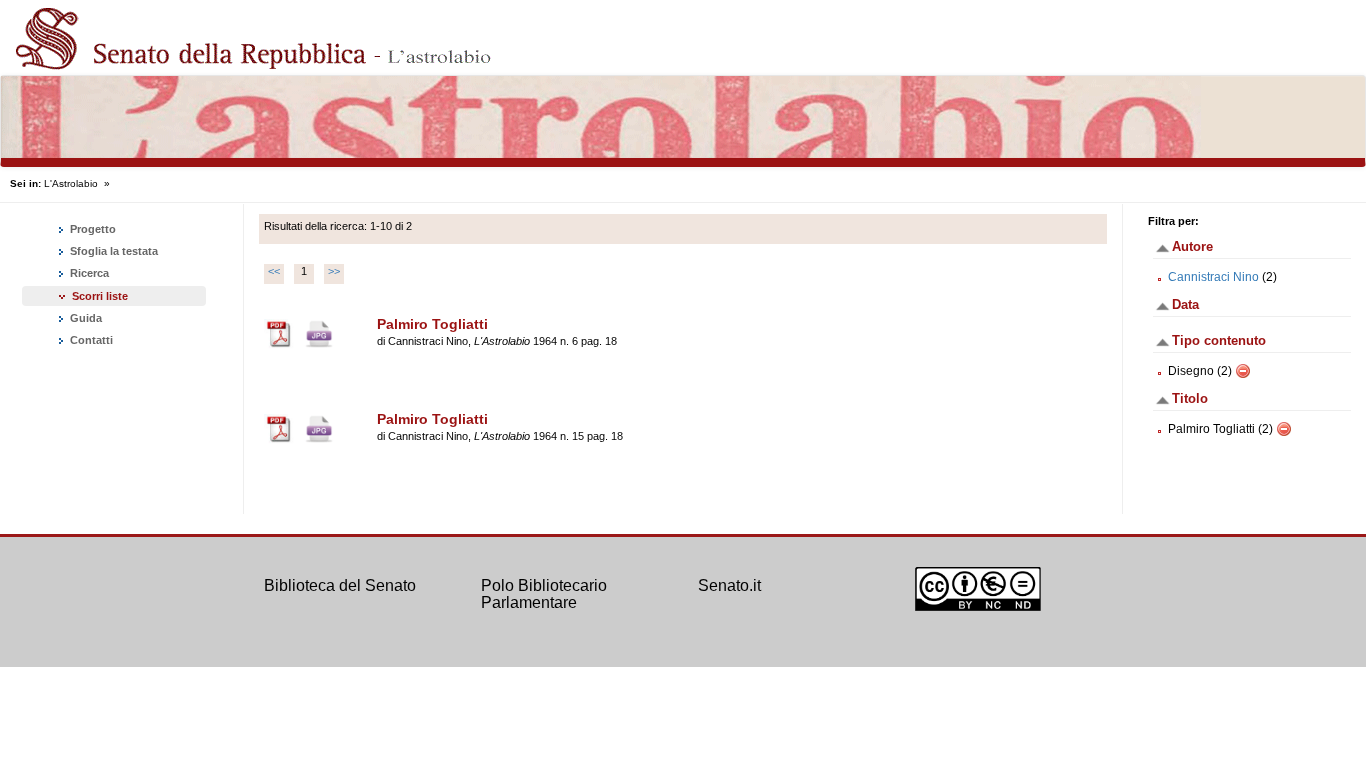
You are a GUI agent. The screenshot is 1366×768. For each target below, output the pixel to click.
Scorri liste (100, 296)
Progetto (91, 229)
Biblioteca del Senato (340, 585)
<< (274, 271)
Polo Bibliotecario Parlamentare (544, 594)
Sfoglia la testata (112, 251)
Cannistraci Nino (1213, 277)
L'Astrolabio (71, 183)
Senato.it (729, 585)
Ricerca (88, 273)
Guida (84, 318)
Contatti (90, 340)
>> (334, 271)
